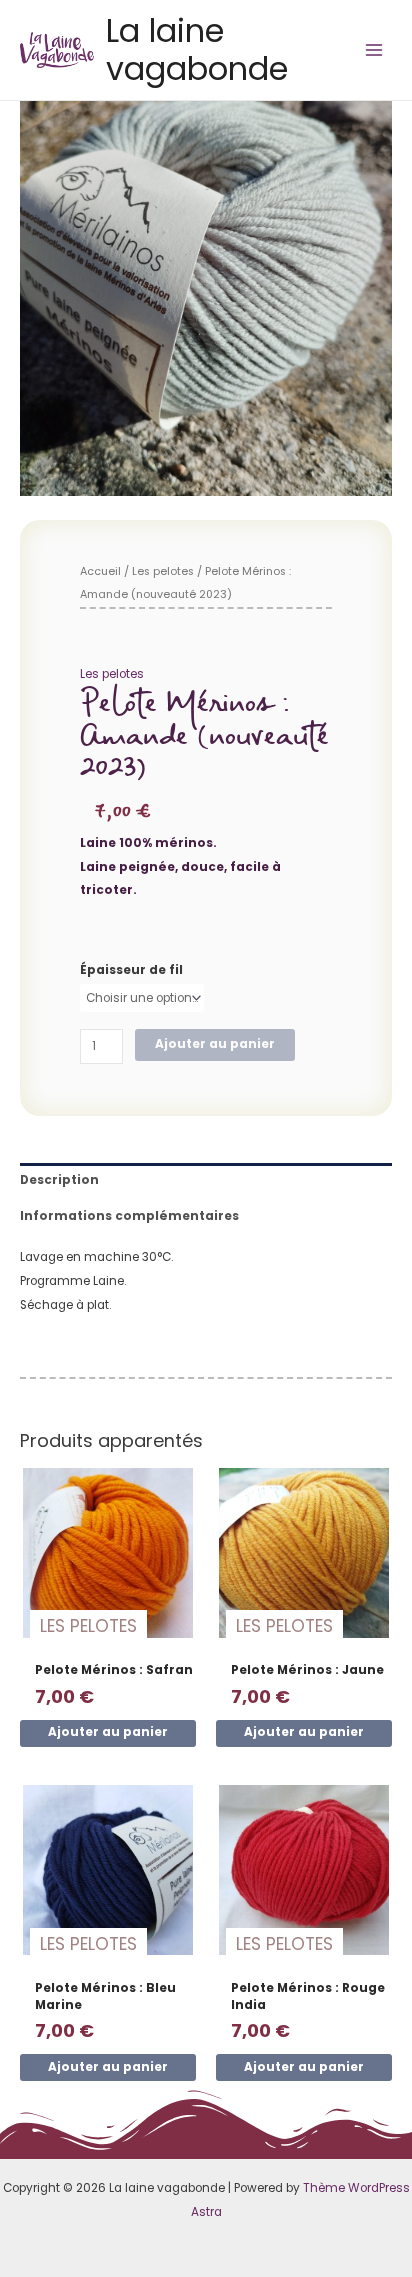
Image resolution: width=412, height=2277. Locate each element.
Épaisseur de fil (131, 970)
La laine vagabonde (197, 49)
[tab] (206, 1181)
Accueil (100, 571)
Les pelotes (163, 571)
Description (59, 1180)
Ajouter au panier (215, 1044)
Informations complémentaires (129, 1216)
